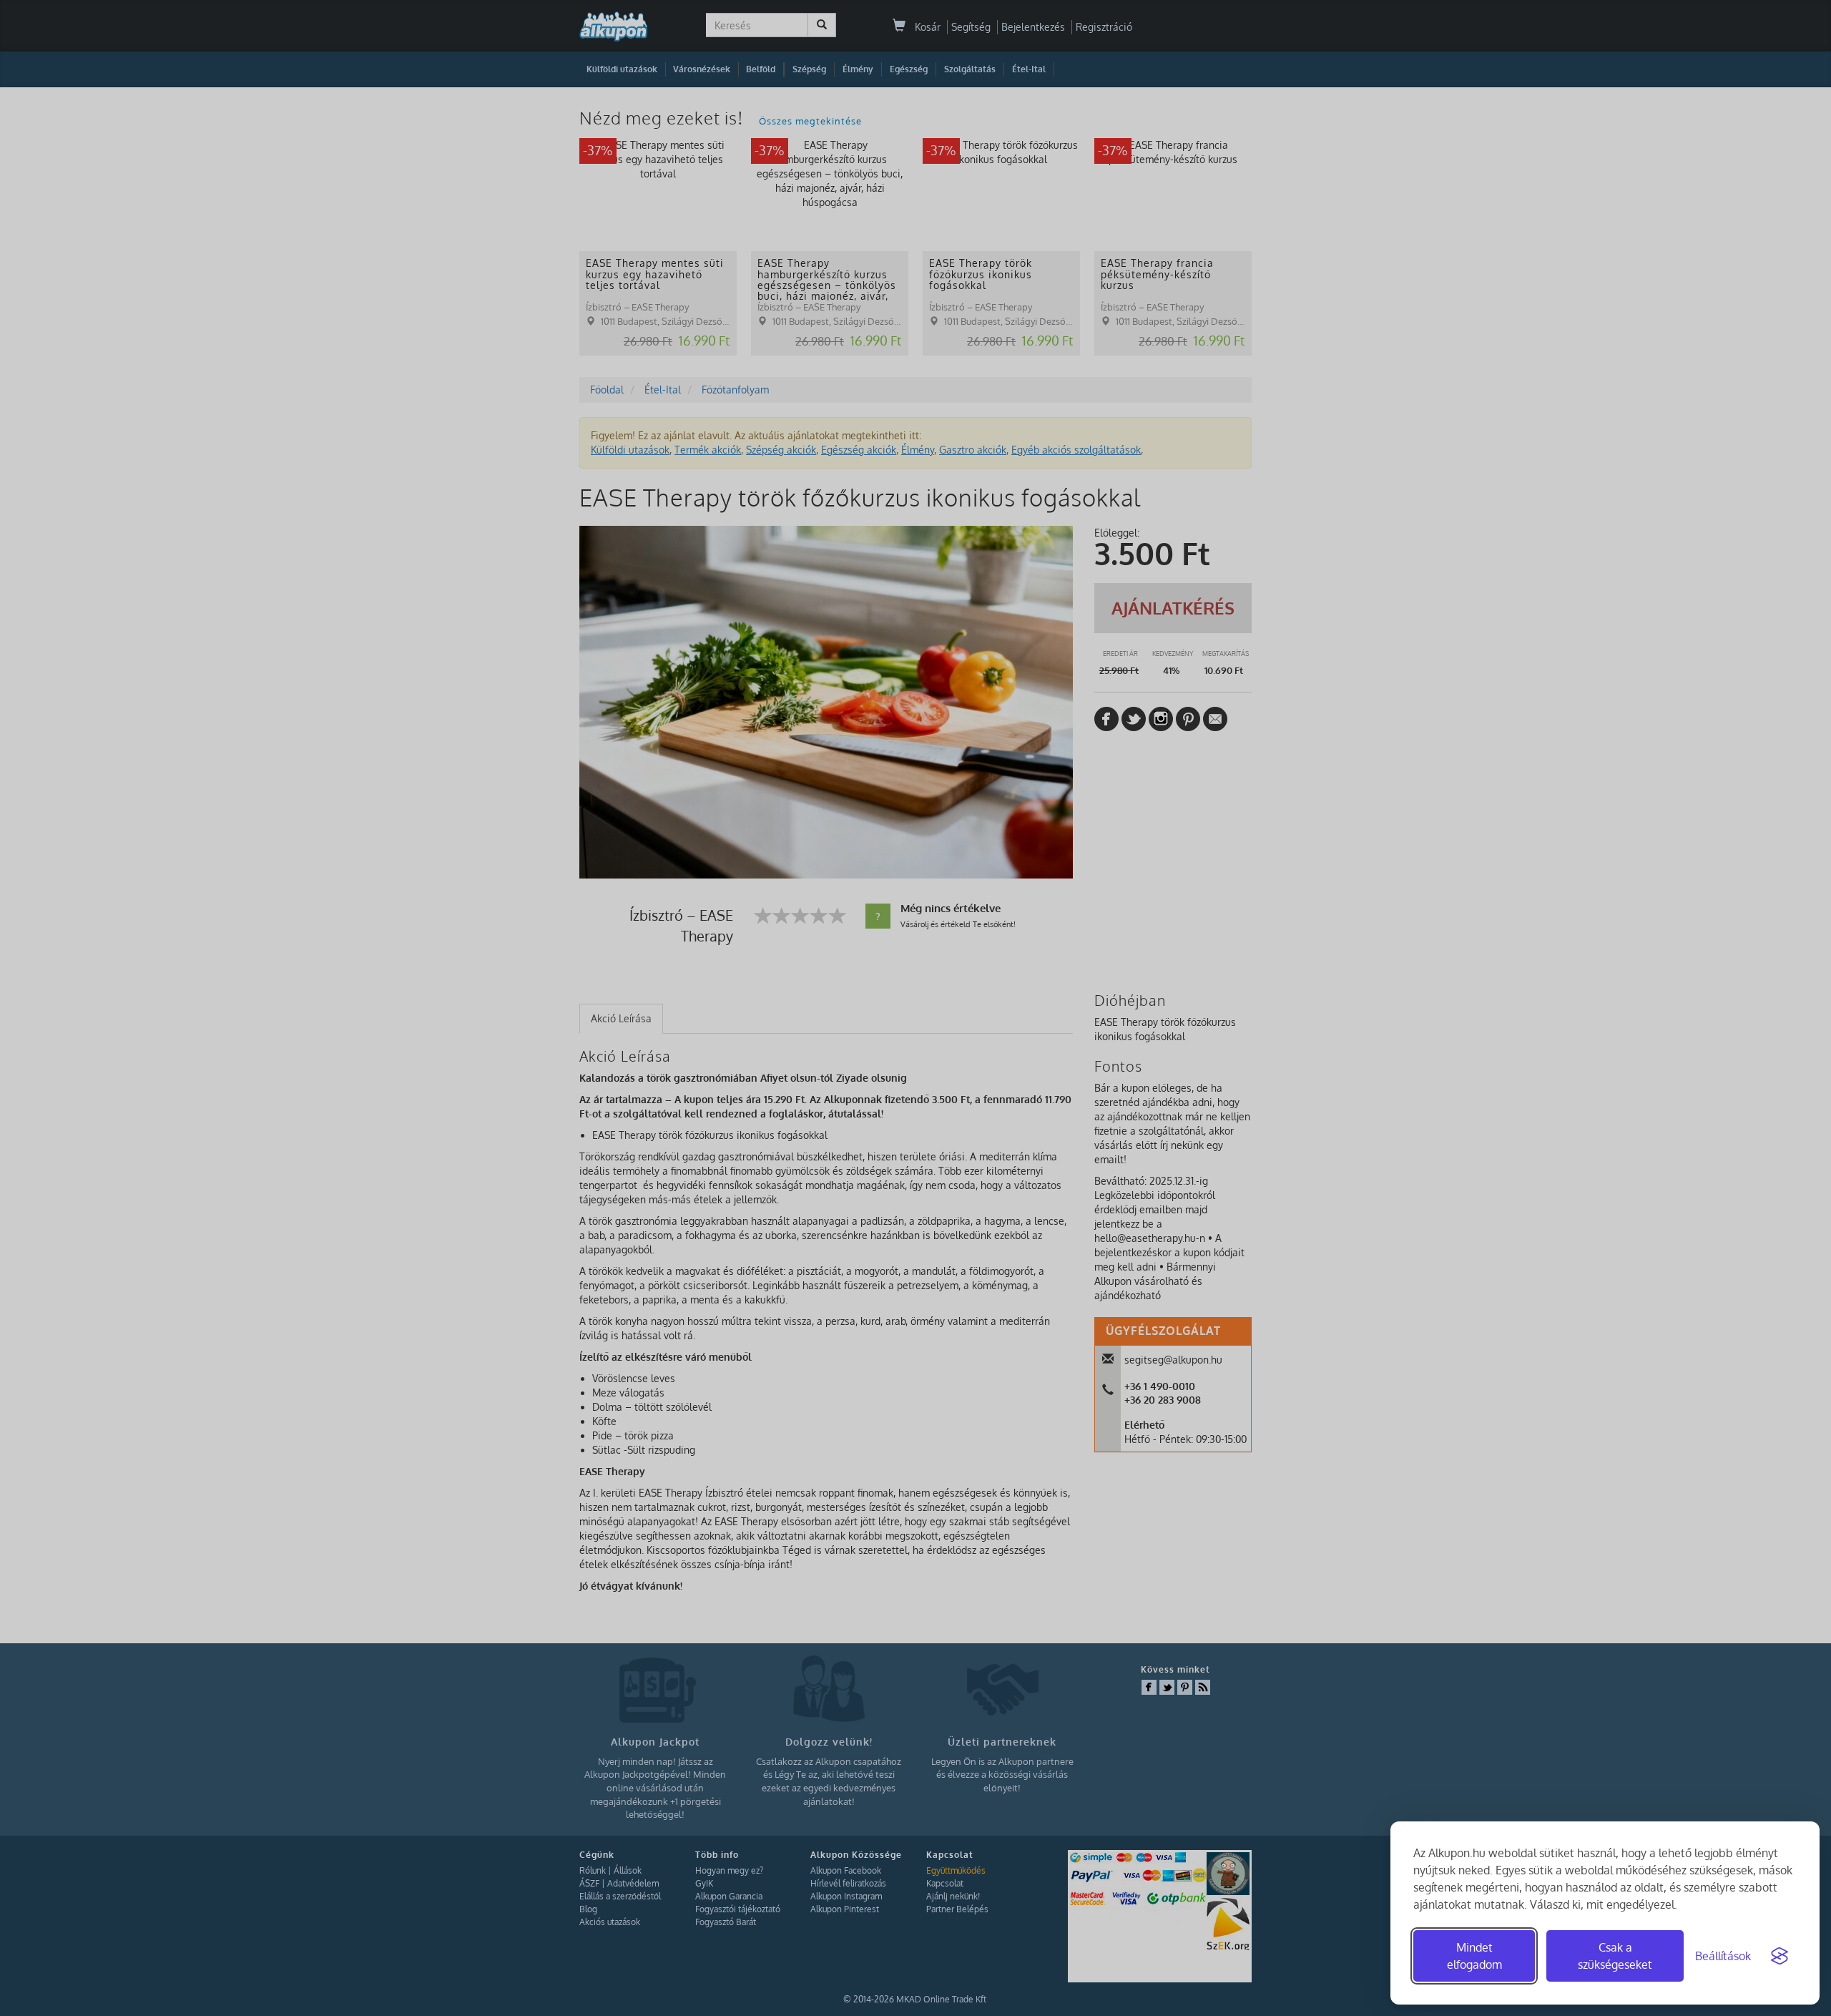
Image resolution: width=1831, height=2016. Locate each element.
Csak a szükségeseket (1615, 1956)
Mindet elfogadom (1474, 1956)
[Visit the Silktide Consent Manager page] (1780, 1956)
